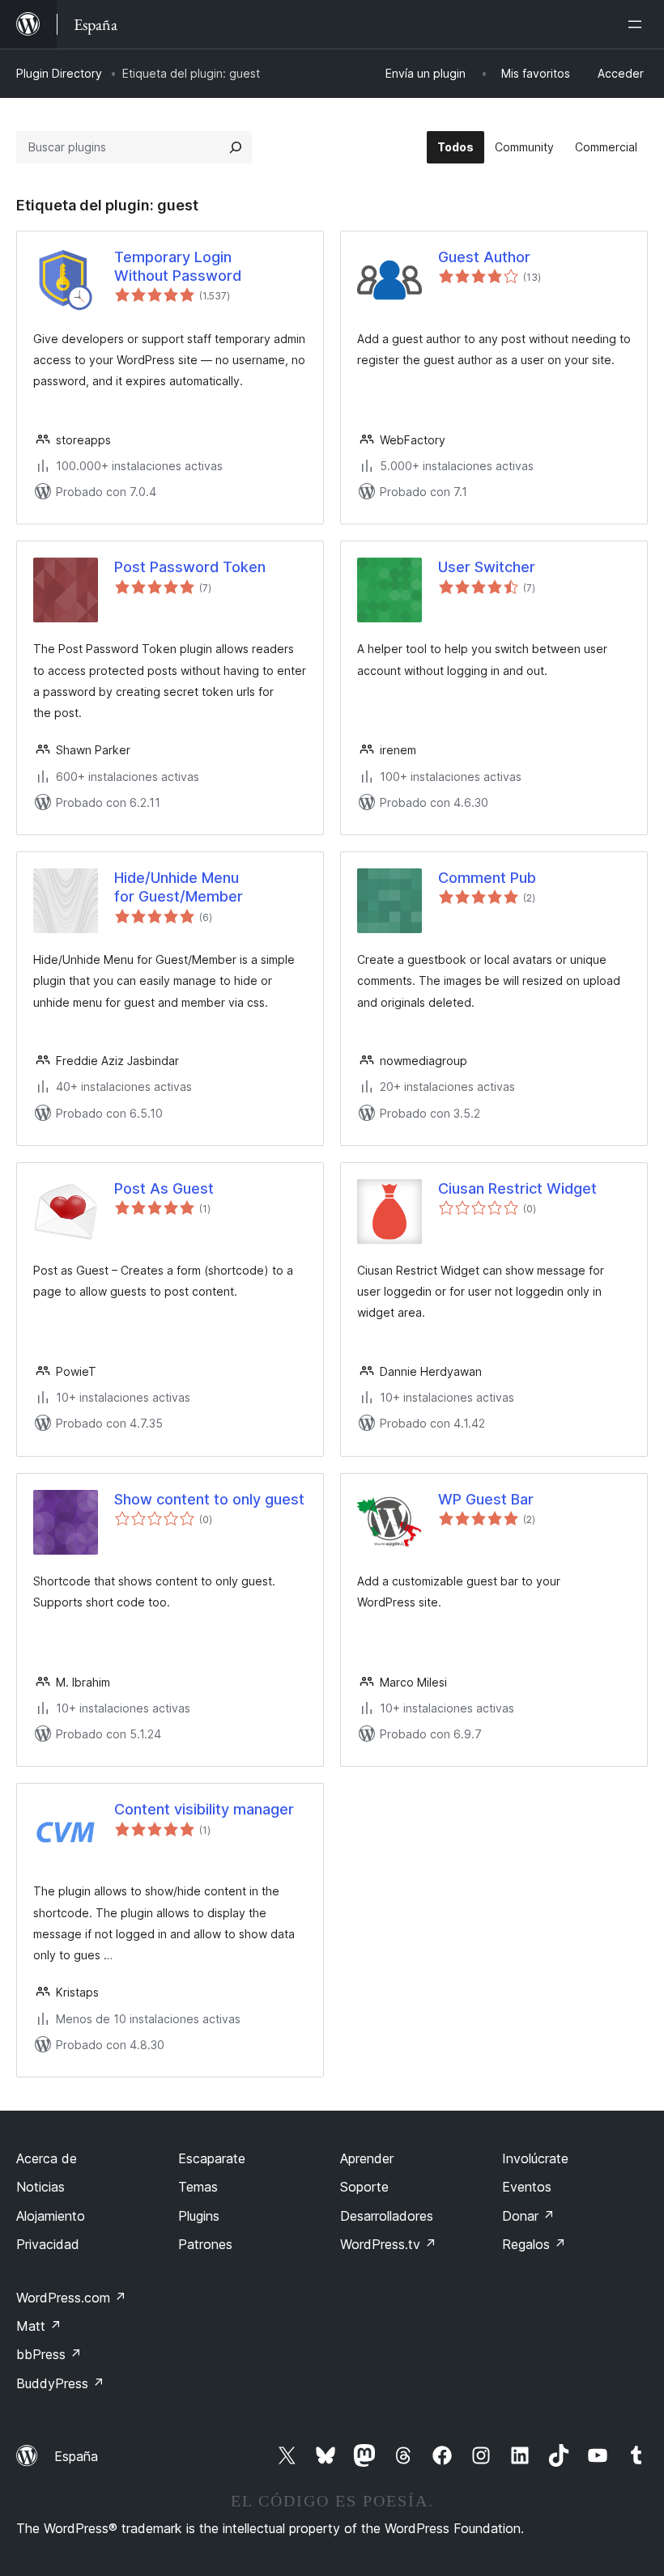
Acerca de (47, 2158)
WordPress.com (71, 2298)
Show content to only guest (209, 1499)
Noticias (40, 2187)
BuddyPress (60, 2383)
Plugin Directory (59, 73)
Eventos (527, 2187)
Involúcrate (535, 2158)
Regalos (534, 2244)
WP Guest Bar (486, 1499)
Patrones (205, 2244)
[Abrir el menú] (638, 24)
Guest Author (484, 257)
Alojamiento (51, 2216)
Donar (528, 2216)
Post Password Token (190, 567)
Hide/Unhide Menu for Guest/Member (179, 887)
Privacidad (48, 2244)
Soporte (364, 2187)
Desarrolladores (387, 2216)
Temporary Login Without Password (178, 266)
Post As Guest (164, 1188)
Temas (198, 2187)
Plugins (199, 2216)
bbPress (49, 2354)
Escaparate (212, 2158)
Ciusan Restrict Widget (517, 1188)
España (76, 2456)
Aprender (367, 2158)
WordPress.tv (388, 2244)
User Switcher (487, 567)
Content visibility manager (204, 1809)
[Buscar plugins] (236, 147)
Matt (39, 2326)
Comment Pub (487, 878)
